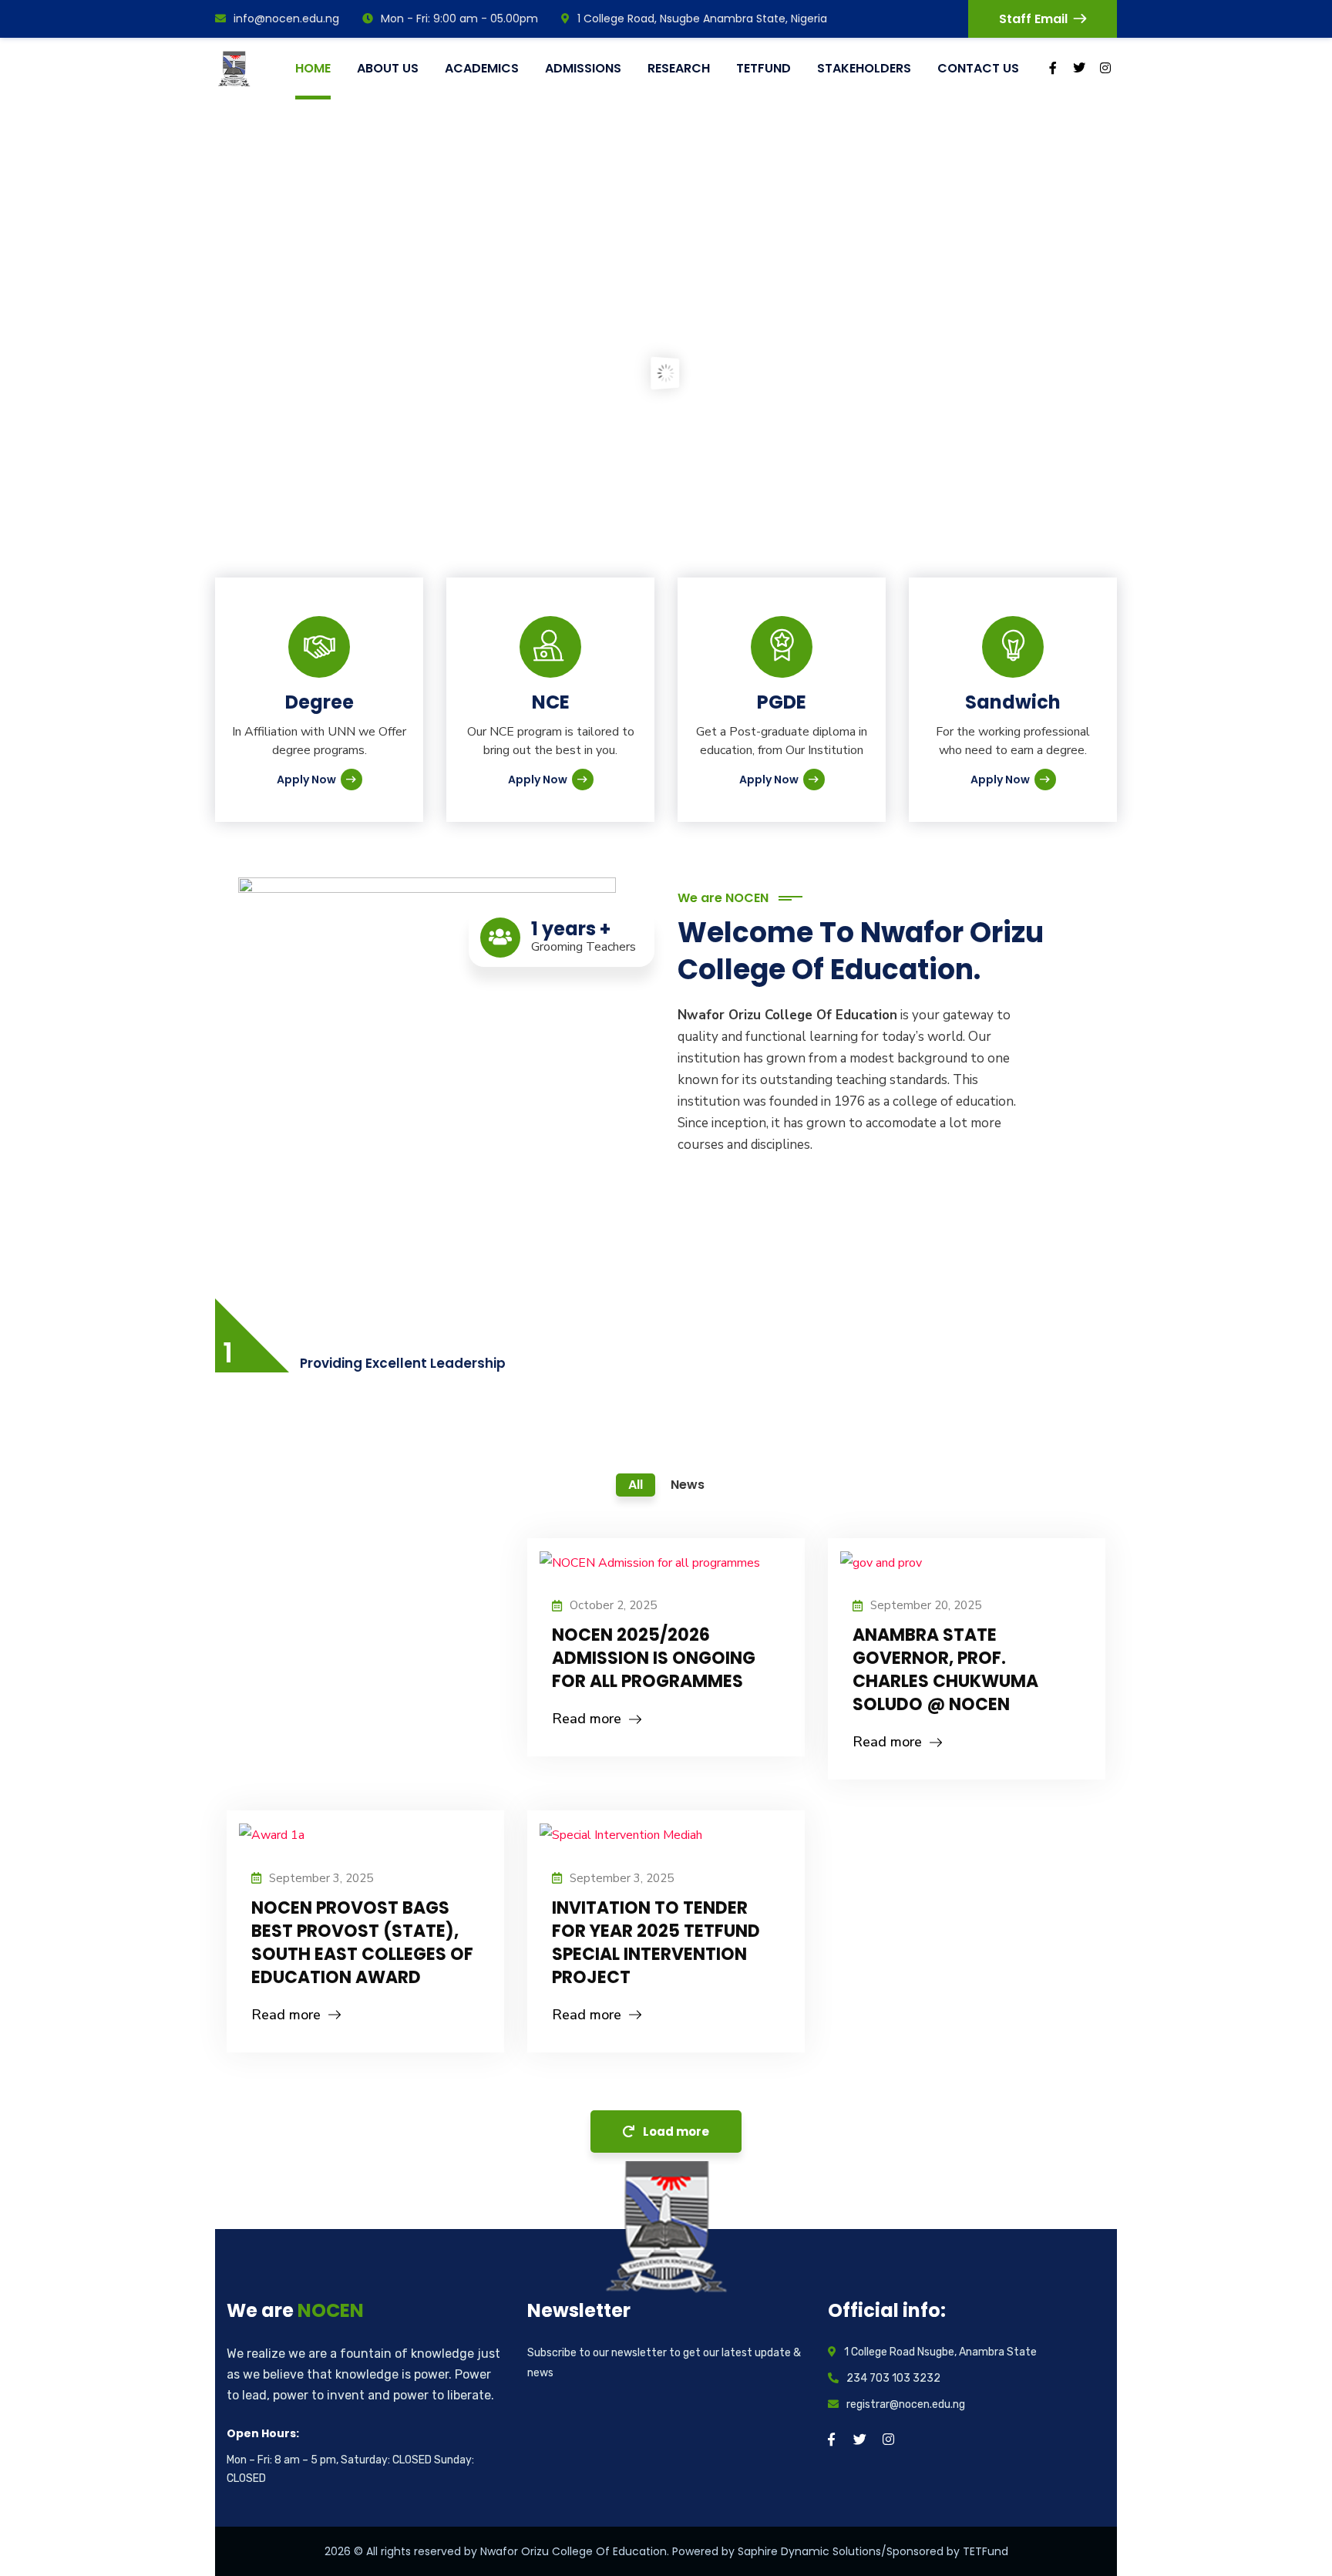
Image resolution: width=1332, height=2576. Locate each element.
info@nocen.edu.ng (286, 19)
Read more (587, 1719)
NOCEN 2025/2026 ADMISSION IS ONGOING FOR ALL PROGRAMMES (654, 1658)
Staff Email (1033, 19)
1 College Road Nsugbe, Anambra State (940, 2352)
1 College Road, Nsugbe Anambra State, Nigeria (702, 19)
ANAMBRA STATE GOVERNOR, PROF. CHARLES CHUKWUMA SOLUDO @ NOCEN (945, 1670)
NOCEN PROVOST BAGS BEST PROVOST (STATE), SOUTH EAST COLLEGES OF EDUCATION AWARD (362, 1943)
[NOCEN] (237, 69)
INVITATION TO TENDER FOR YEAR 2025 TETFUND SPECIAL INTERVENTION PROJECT (656, 1943)
